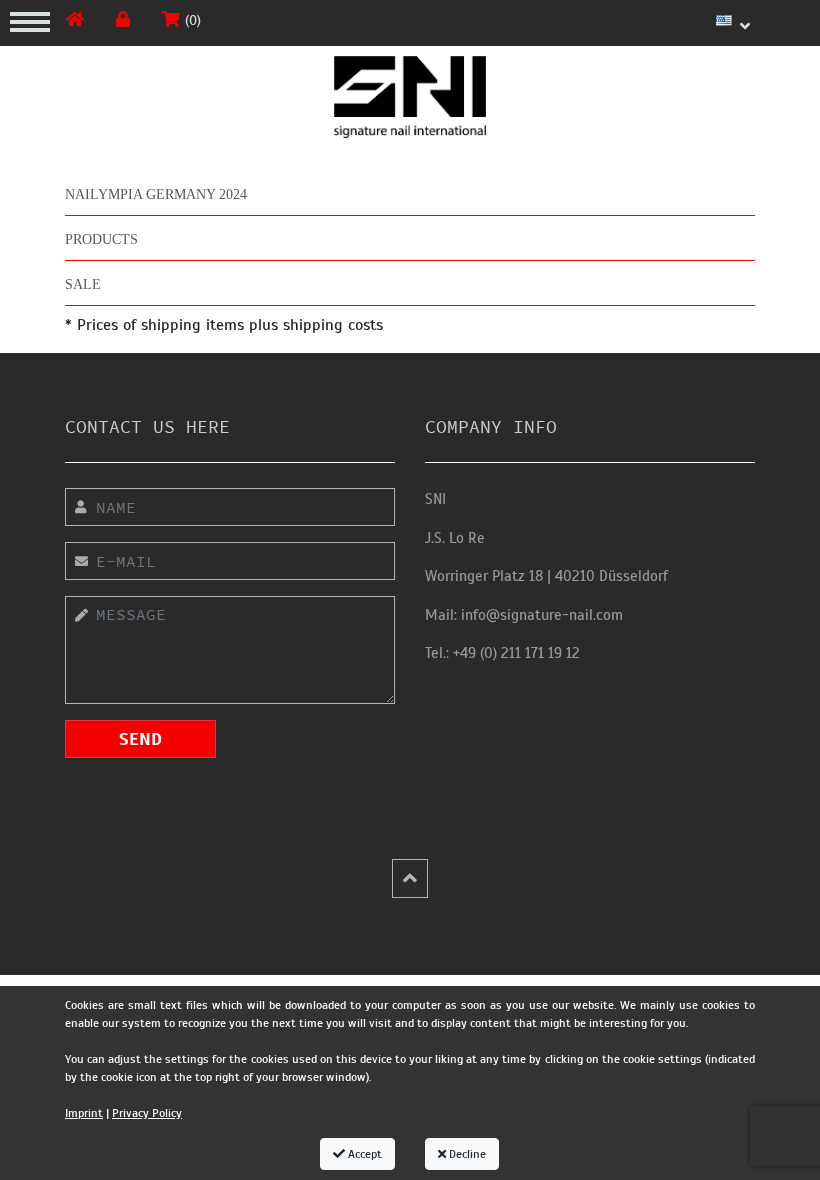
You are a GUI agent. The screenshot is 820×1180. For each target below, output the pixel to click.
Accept (363, 1154)
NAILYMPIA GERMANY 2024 (156, 194)
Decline (466, 1154)
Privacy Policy (147, 1113)
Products (101, 239)
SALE (83, 284)
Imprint (84, 1113)
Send (140, 739)
